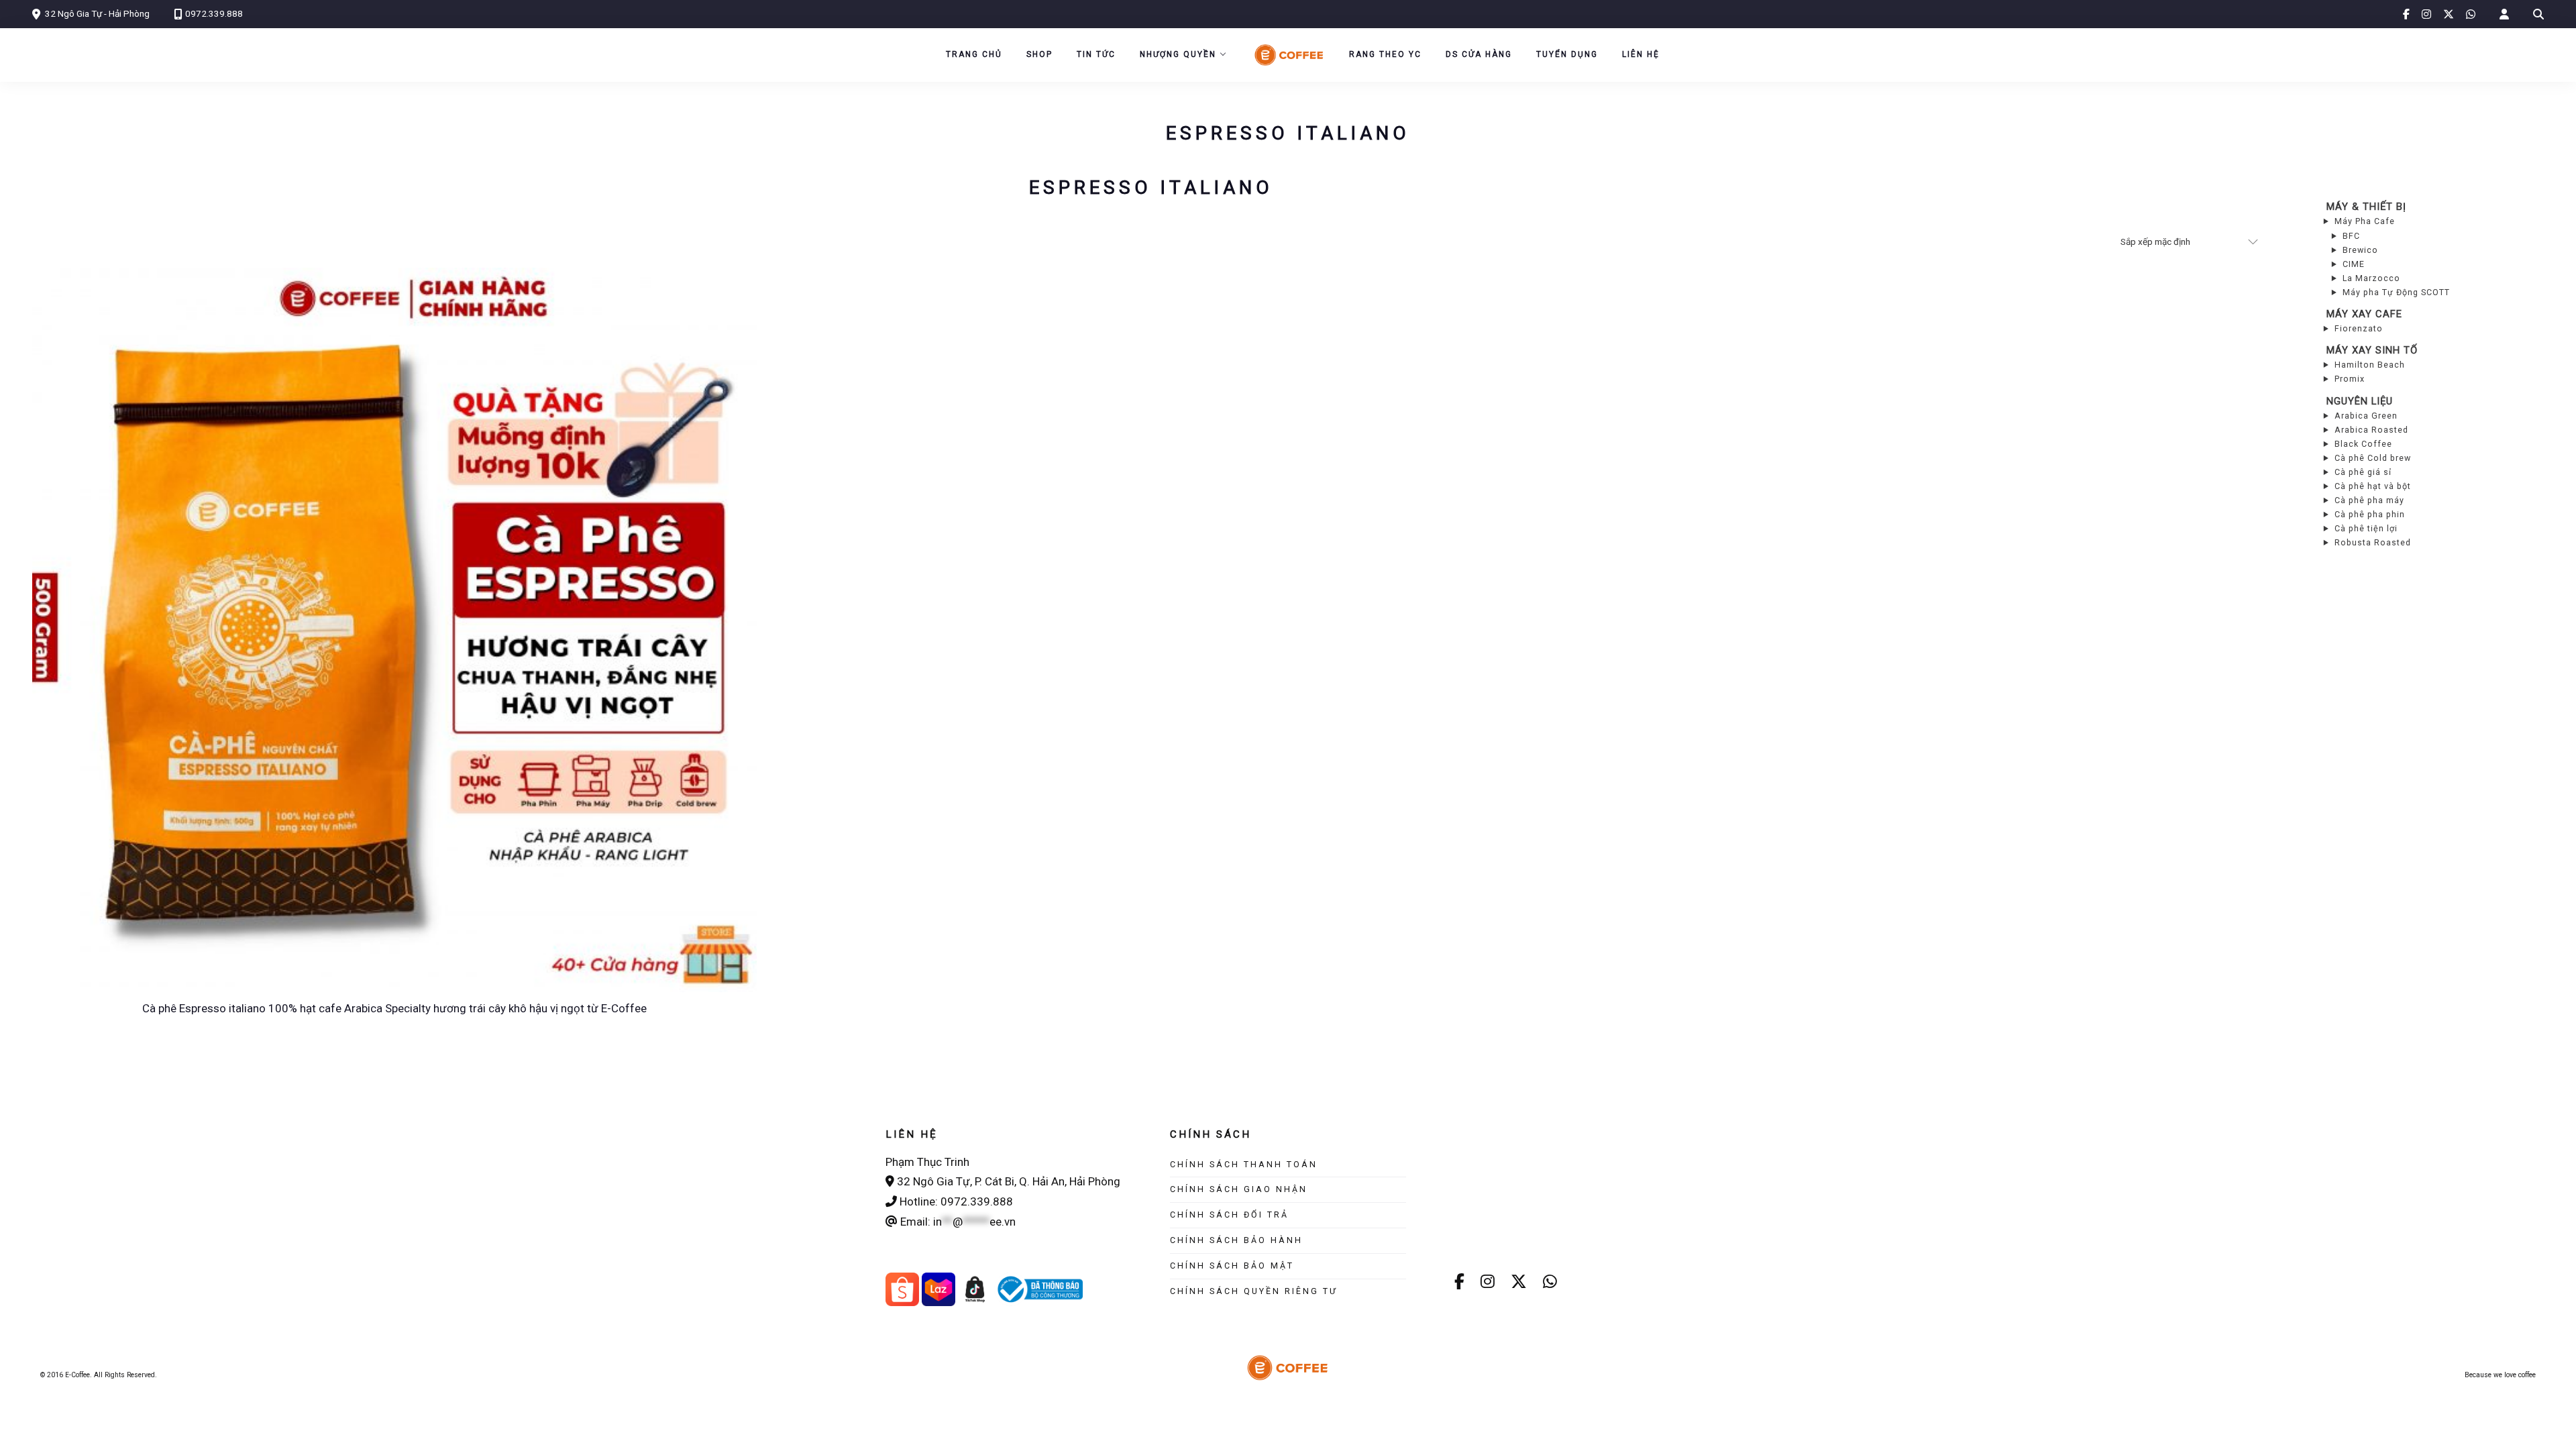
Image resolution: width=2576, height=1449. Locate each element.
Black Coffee (2363, 444)
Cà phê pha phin (2370, 514)
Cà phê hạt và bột (2373, 486)
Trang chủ (974, 54)
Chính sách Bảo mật (1232, 1266)
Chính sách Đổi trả (1229, 1215)
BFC (2351, 236)
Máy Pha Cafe (2365, 221)
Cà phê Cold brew (2373, 458)
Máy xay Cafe (2364, 314)
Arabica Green (2366, 416)
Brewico (2360, 250)
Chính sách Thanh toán (1244, 1164)
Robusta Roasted (2373, 542)
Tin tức (1096, 54)
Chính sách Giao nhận (1239, 1189)
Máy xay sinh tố (2372, 350)
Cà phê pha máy (2369, 500)
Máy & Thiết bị (2366, 207)
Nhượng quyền (1178, 54)
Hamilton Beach (2370, 365)
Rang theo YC (1385, 54)
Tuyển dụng (1567, 54)
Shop (1039, 54)
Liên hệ (1641, 54)
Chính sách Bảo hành (1236, 1240)
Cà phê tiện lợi (2366, 528)
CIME (2354, 264)
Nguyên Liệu (2360, 401)
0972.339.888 (214, 13)
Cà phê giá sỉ (2363, 472)
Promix (2350, 379)
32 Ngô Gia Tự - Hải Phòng (97, 13)
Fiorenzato (2359, 328)
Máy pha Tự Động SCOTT (2396, 292)
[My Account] (2504, 14)
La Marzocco (2371, 278)
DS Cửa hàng (1479, 54)
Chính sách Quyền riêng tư (1254, 1291)
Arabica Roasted (2371, 430)
